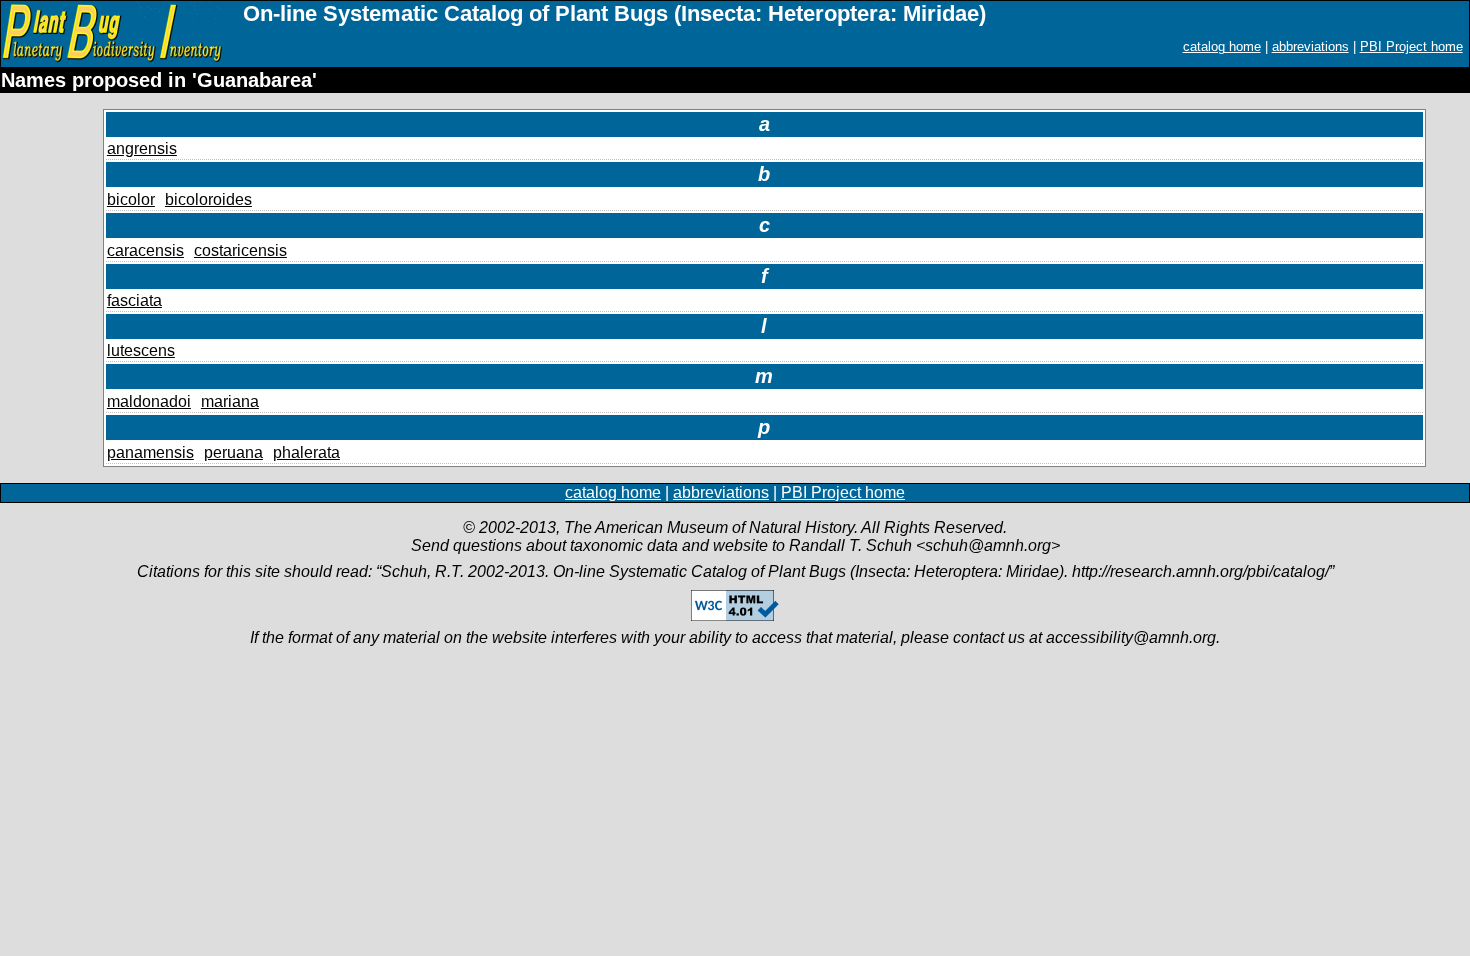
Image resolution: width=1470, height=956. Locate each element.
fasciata (134, 300)
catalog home (1222, 46)
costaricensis (240, 250)
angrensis (142, 148)
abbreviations (1310, 46)
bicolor (131, 199)
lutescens (141, 350)
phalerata (306, 452)
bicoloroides (208, 199)
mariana (230, 401)
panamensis (150, 452)
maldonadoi (149, 401)
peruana (233, 452)
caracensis (145, 250)
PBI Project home (1411, 46)
